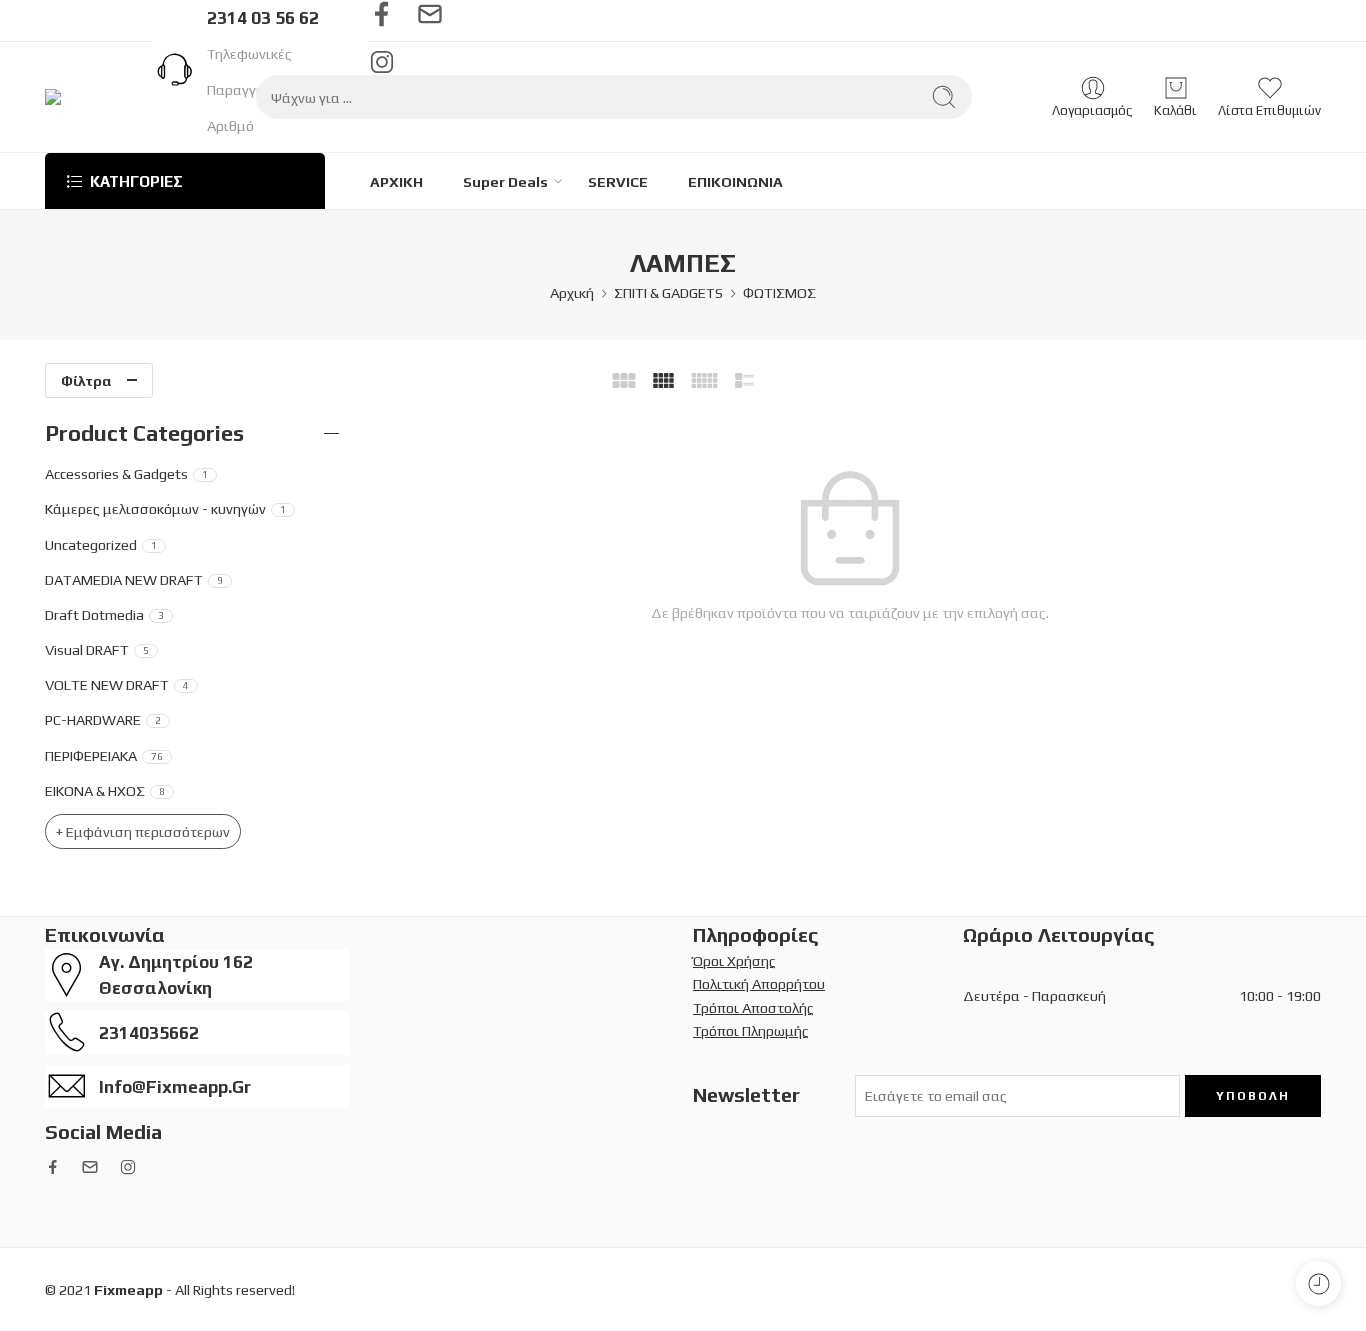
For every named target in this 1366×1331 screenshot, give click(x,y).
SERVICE (618, 181)
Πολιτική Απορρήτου (759, 983)
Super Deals (505, 181)
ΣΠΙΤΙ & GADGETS (668, 292)
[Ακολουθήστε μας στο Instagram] (128, 1167)
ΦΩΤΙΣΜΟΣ (779, 292)
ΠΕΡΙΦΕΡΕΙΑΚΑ (104, 755)
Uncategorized (101, 544)
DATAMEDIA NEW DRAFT (134, 579)
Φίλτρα (86, 380)
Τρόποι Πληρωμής (751, 1030)
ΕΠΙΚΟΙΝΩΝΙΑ (735, 181)
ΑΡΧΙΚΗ (396, 181)
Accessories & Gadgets (126, 473)
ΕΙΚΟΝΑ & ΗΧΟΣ (105, 790)
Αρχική (572, 292)
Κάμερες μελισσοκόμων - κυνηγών (165, 508)
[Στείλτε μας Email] (430, 14)
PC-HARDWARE (103, 719)
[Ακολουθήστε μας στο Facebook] (382, 14)
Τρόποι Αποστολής (753, 1007)
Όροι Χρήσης (734, 960)
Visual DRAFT (97, 649)
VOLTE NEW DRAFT (117, 684)
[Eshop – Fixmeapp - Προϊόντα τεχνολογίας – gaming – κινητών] (110, 97)
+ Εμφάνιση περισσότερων (143, 831)
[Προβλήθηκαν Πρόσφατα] (1318, 1283)
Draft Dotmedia (104, 614)
